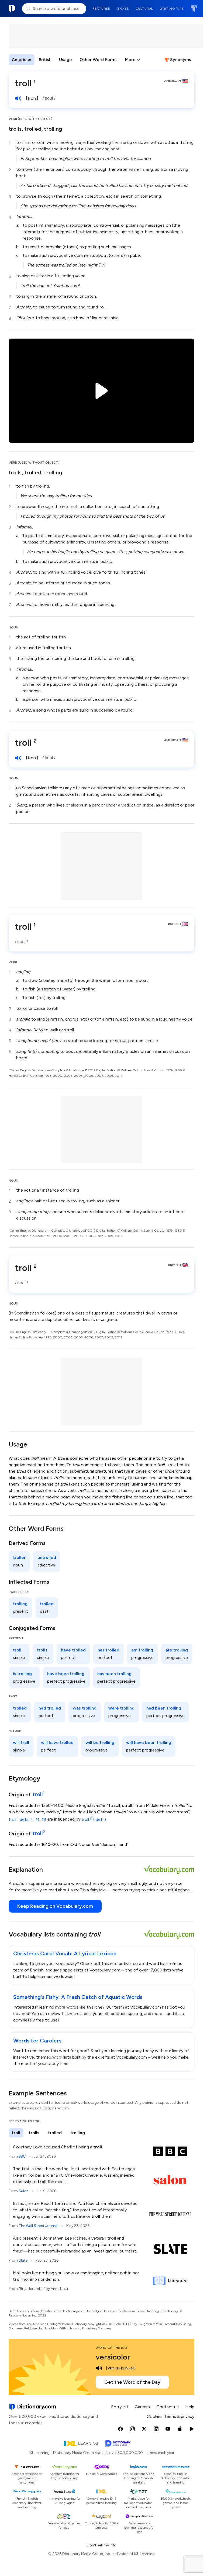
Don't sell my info (102, 2545)
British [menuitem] (45, 60)
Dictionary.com (12, 9)
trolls (15, 129)
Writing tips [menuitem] (172, 9)
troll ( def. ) (94, 1819)
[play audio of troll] (18, 98)
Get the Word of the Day (132, 2382)
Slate (23, 2260)
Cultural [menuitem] (144, 9)
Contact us (168, 2407)
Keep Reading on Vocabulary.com (55, 1906)
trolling (53, 129)
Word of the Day (112, 2348)
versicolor (113, 2357)
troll (38, 1794)
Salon (24, 2191)
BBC (22, 2156)
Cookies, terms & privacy (170, 2416)
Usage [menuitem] (65, 60)
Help (190, 2407)
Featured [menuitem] (101, 9)
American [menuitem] (22, 60)
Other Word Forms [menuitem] (99, 60)
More (130, 60)
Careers (142, 2407)
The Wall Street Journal (38, 2226)
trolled (33, 129)
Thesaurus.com (194, 9)
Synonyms (181, 60)
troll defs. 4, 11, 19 (27, 1819)
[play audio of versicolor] (99, 2368)
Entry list (120, 2407)
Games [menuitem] (123, 9)
